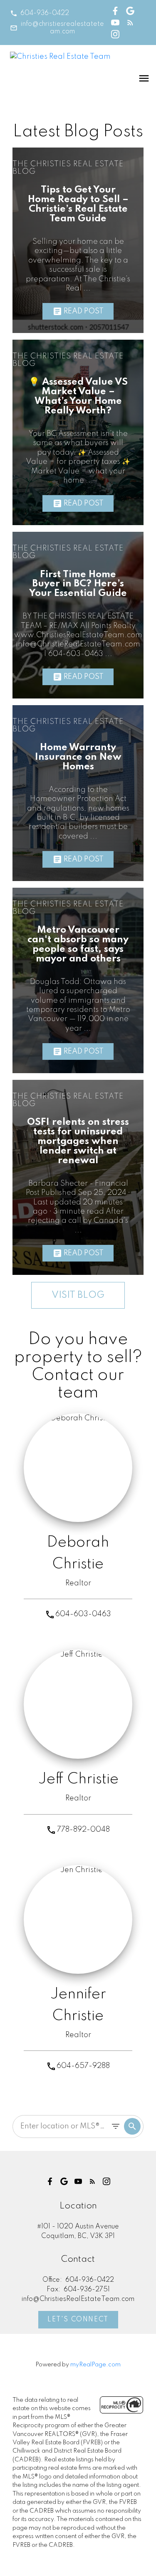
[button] (40, 13)
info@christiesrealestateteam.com (62, 28)
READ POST (84, 311)
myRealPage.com (95, 2365)
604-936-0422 (45, 13)
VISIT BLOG (78, 1295)
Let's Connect (78, 2320)
